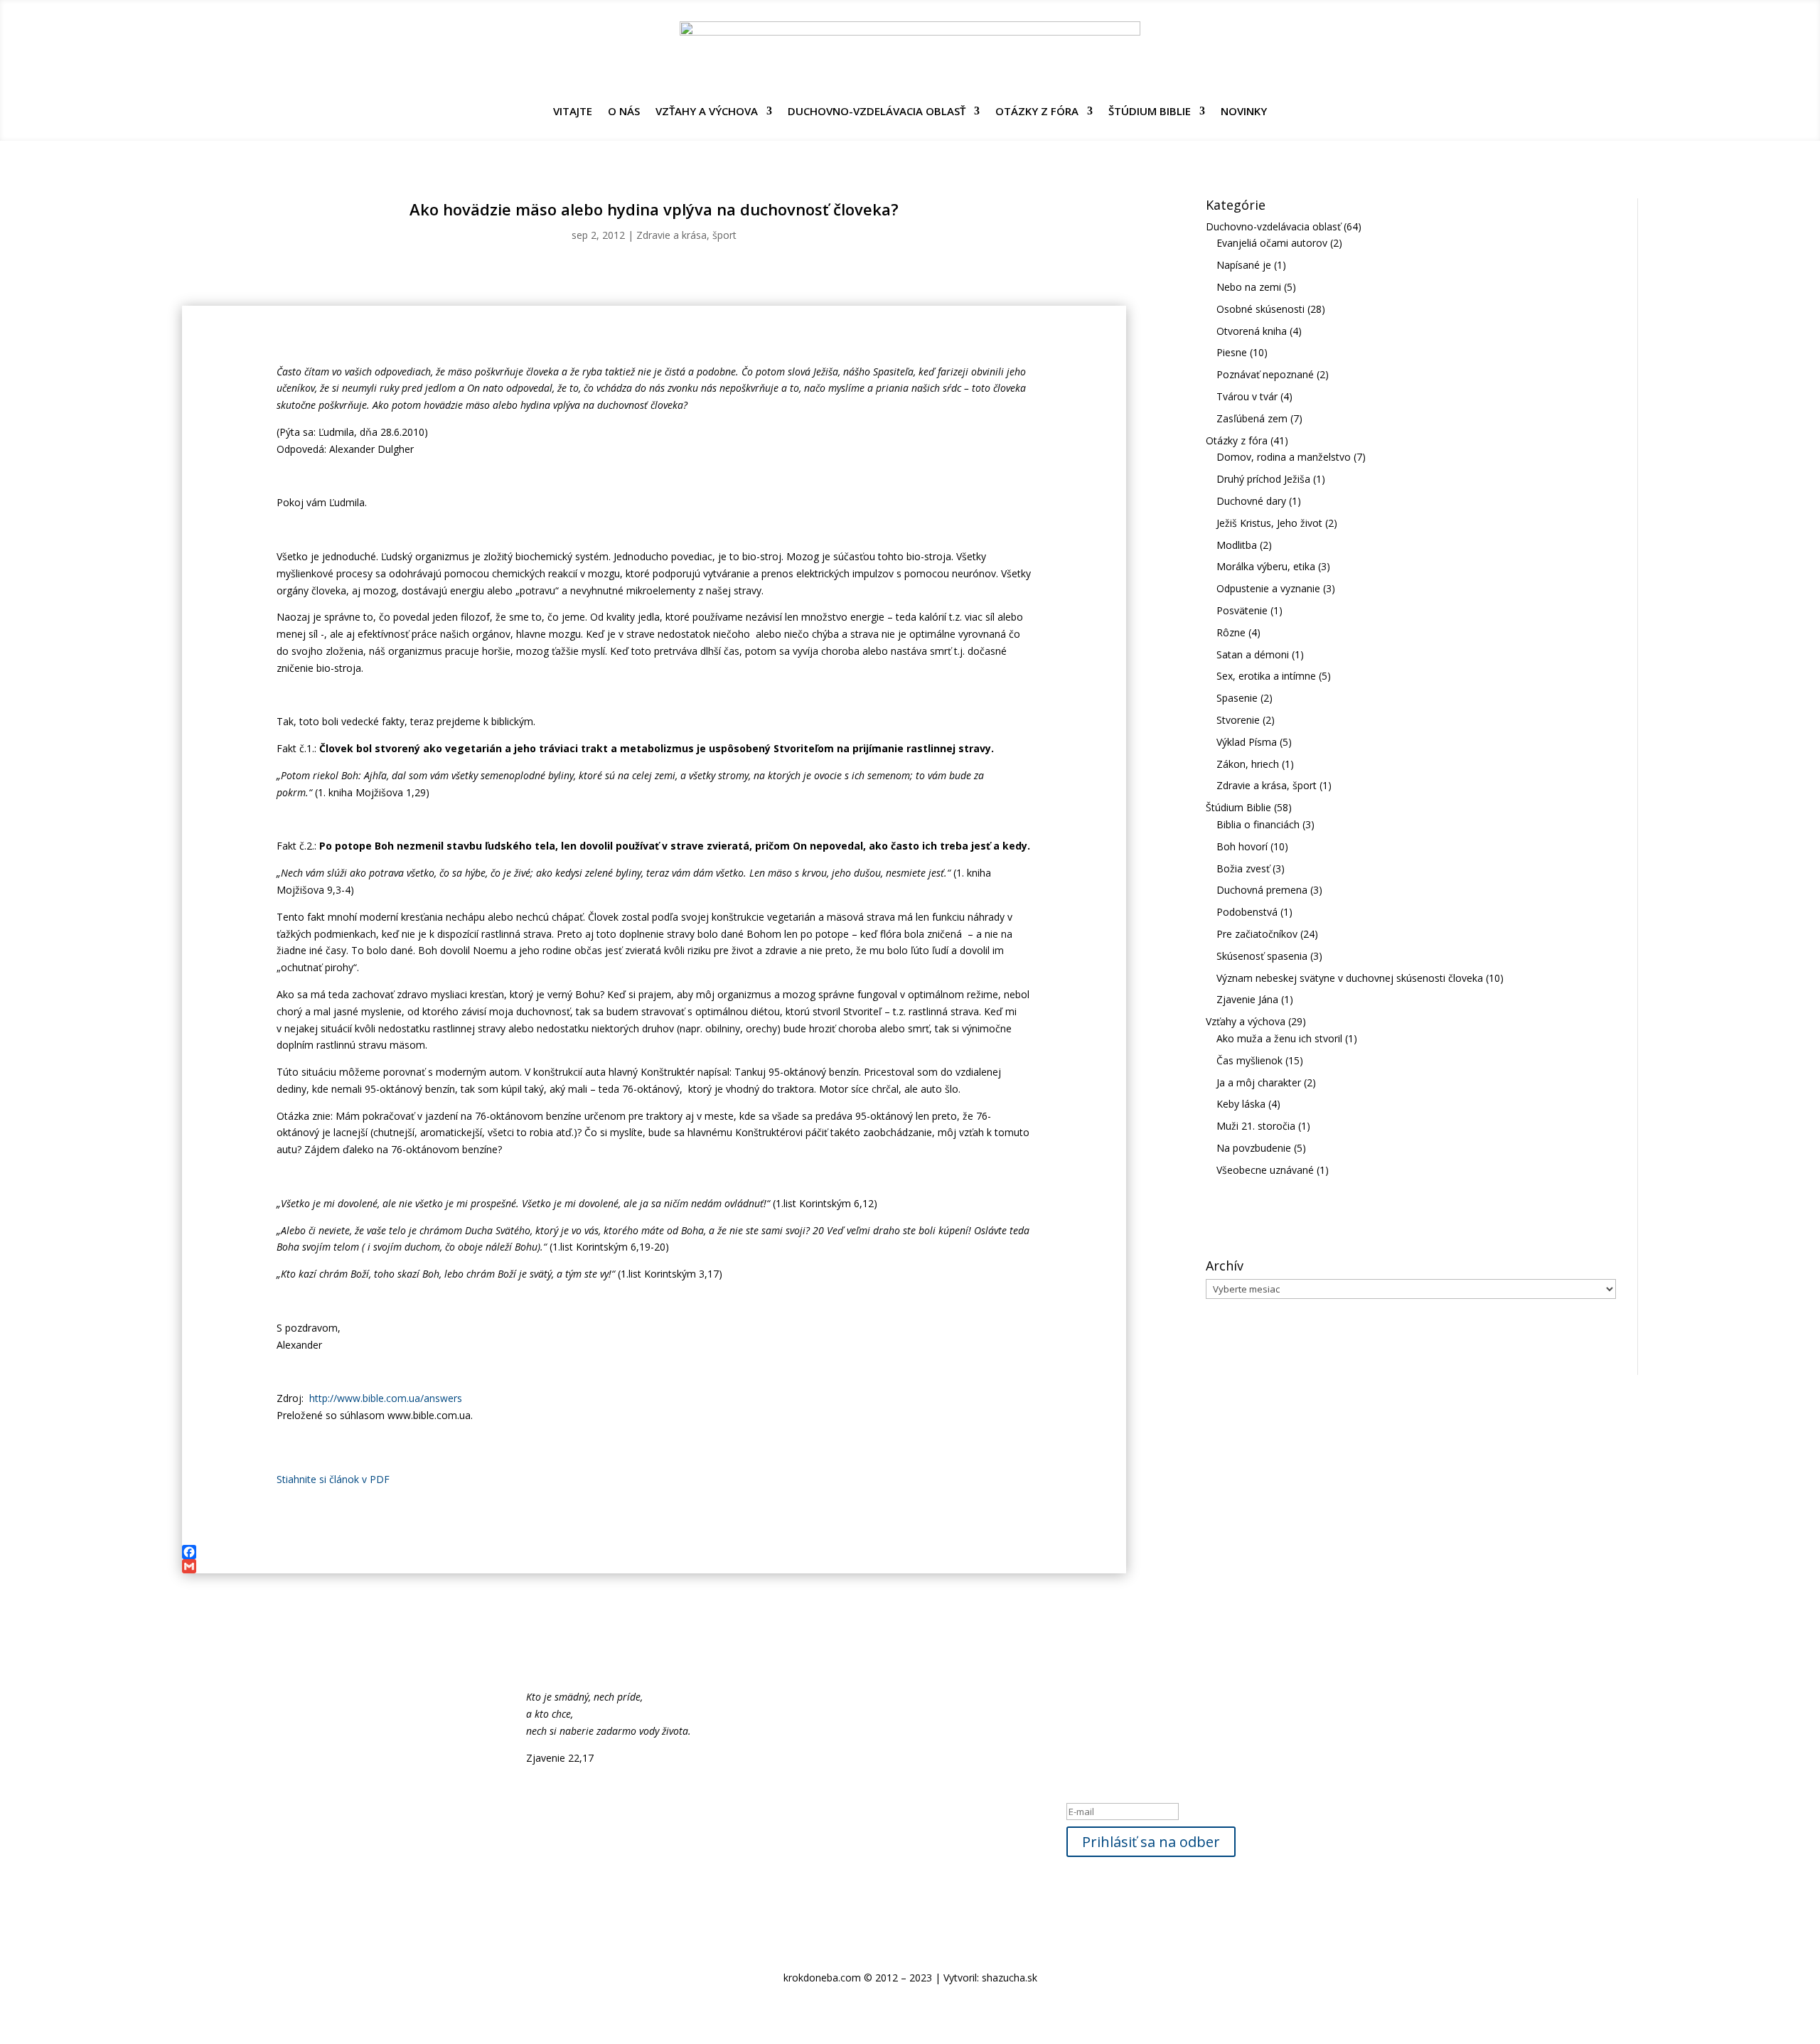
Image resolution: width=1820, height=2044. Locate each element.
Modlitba (1237, 545)
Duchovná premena (1262, 890)
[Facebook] (654, 1552)
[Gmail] (654, 1566)
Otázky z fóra (1037, 112)
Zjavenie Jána (1247, 999)
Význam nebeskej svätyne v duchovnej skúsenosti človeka (1350, 978)
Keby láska (1241, 1104)
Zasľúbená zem (1252, 418)
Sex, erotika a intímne (1266, 676)
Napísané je (1244, 265)
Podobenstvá (1247, 912)
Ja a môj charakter (1259, 1082)
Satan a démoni (1253, 654)
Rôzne (1231, 632)
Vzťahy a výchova (707, 112)
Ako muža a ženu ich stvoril (1279, 1038)
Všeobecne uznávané (1265, 1170)
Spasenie (1237, 698)
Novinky (1244, 112)
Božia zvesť (1243, 868)
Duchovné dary (1251, 501)
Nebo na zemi (1249, 287)
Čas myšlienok (1249, 1060)
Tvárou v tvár (1247, 396)
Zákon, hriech (1248, 764)
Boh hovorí (1242, 846)
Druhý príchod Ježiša (1263, 479)
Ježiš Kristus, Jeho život (1269, 523)
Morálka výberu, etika (1266, 566)
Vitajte (573, 112)
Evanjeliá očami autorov (1272, 243)
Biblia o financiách (1258, 824)
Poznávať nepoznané (1265, 374)
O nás (624, 112)
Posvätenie (1242, 610)
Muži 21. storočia (1256, 1126)
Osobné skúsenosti (1260, 309)
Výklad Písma (1247, 742)
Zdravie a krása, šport (686, 235)
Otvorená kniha (1252, 331)
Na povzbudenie (1254, 1148)
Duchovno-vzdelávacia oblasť (877, 112)
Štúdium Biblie (1150, 112)
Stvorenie (1238, 720)
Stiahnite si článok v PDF (333, 1479)
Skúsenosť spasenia (1262, 956)
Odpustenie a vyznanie (1268, 588)
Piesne (1232, 352)
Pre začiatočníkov (1257, 934)
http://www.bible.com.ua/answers (386, 1398)
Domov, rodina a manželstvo (1284, 457)
